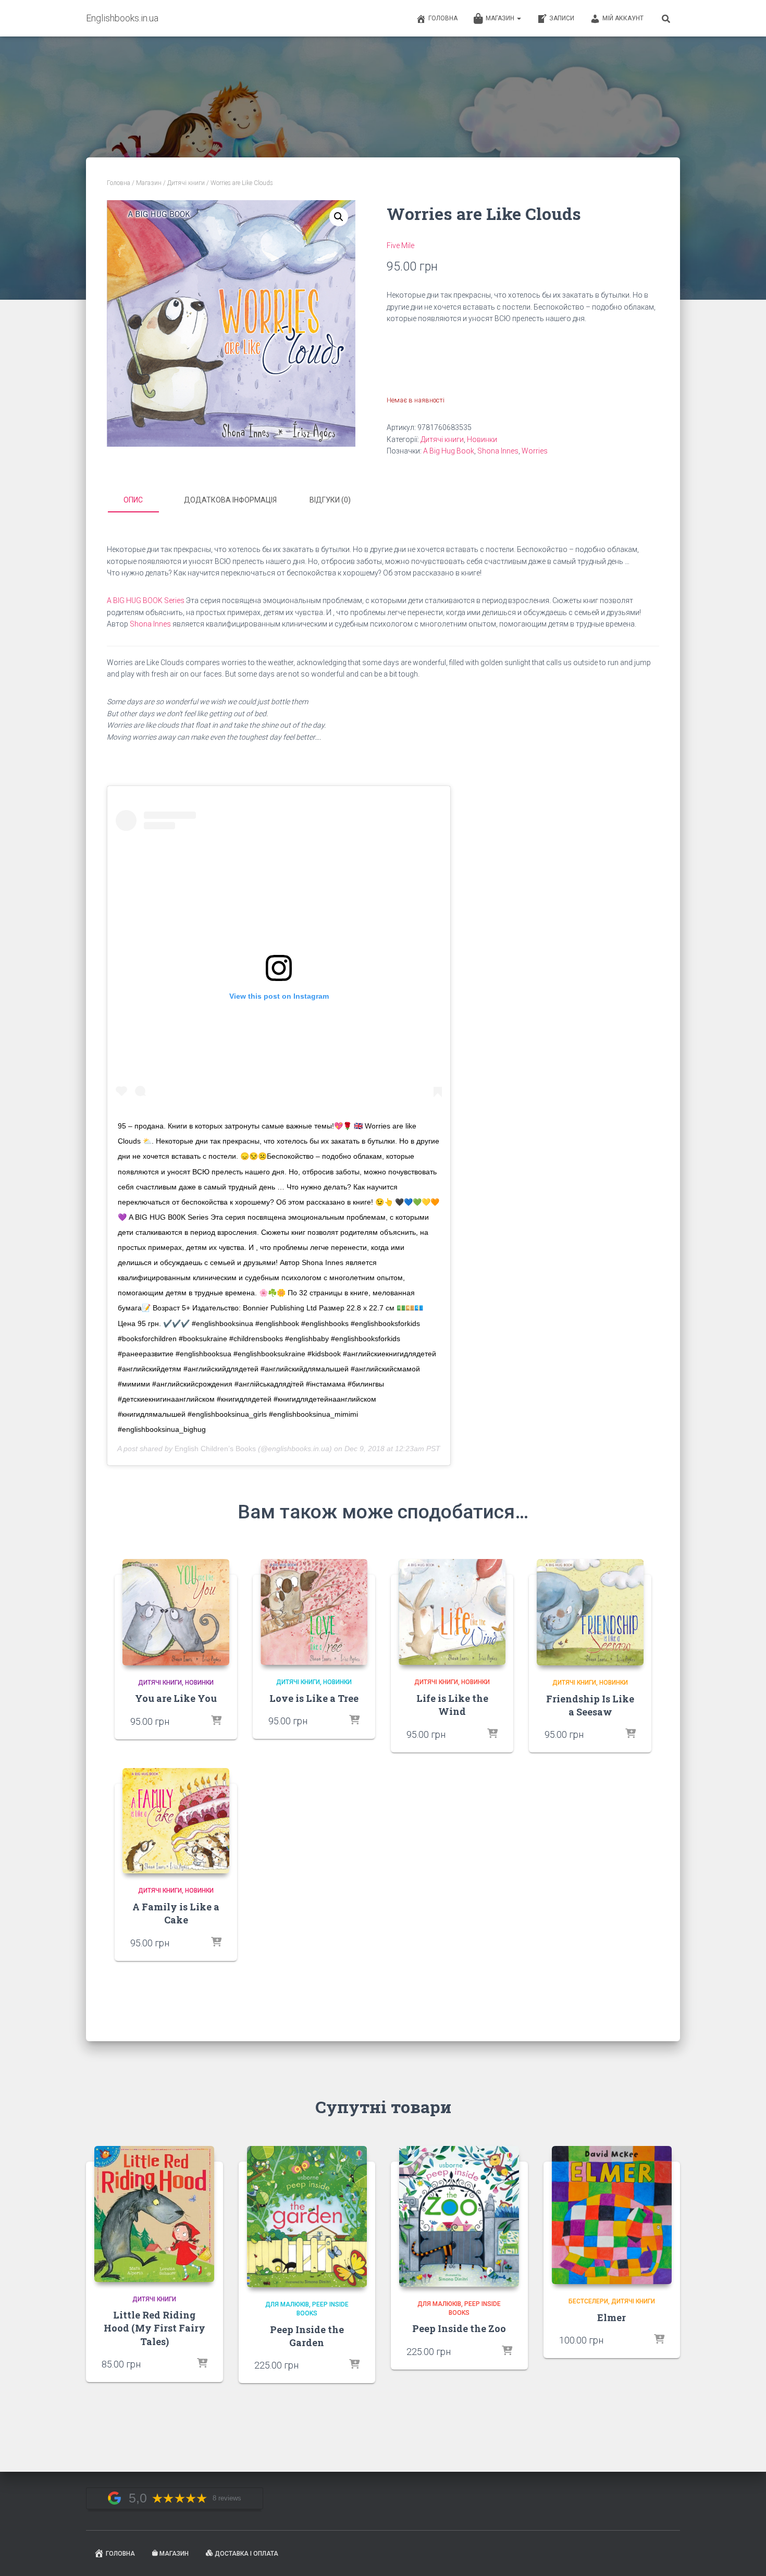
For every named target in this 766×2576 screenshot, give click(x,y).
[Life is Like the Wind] (452, 1612)
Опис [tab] (133, 500)
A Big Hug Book (449, 451)
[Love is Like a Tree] (314, 1612)
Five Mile (400, 246)
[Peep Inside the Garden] (307, 2217)
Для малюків (287, 2304)
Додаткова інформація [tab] (230, 500)
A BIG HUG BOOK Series (146, 600)
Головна (443, 18)
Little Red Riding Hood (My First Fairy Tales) (155, 2328)
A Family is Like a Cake (176, 1913)
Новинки (482, 439)
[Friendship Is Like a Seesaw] (590, 1612)
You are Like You (176, 1698)
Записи (562, 18)
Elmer (611, 2317)
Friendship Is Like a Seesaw (590, 1705)
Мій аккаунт (623, 18)
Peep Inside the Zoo (459, 2328)
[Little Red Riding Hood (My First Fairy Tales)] (154, 2214)
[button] (339, 217)
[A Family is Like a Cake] (176, 1821)
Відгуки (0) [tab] (330, 500)
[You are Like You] (176, 1612)
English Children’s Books (215, 1449)
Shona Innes (498, 451)
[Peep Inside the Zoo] (459, 2216)
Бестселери (588, 2301)
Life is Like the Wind (452, 1705)
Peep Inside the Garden (307, 2336)
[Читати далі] (216, 1721)
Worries (535, 451)
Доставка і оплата (246, 2554)
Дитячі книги (186, 183)
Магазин (501, 18)
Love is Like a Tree (314, 1698)
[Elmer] (612, 2215)
